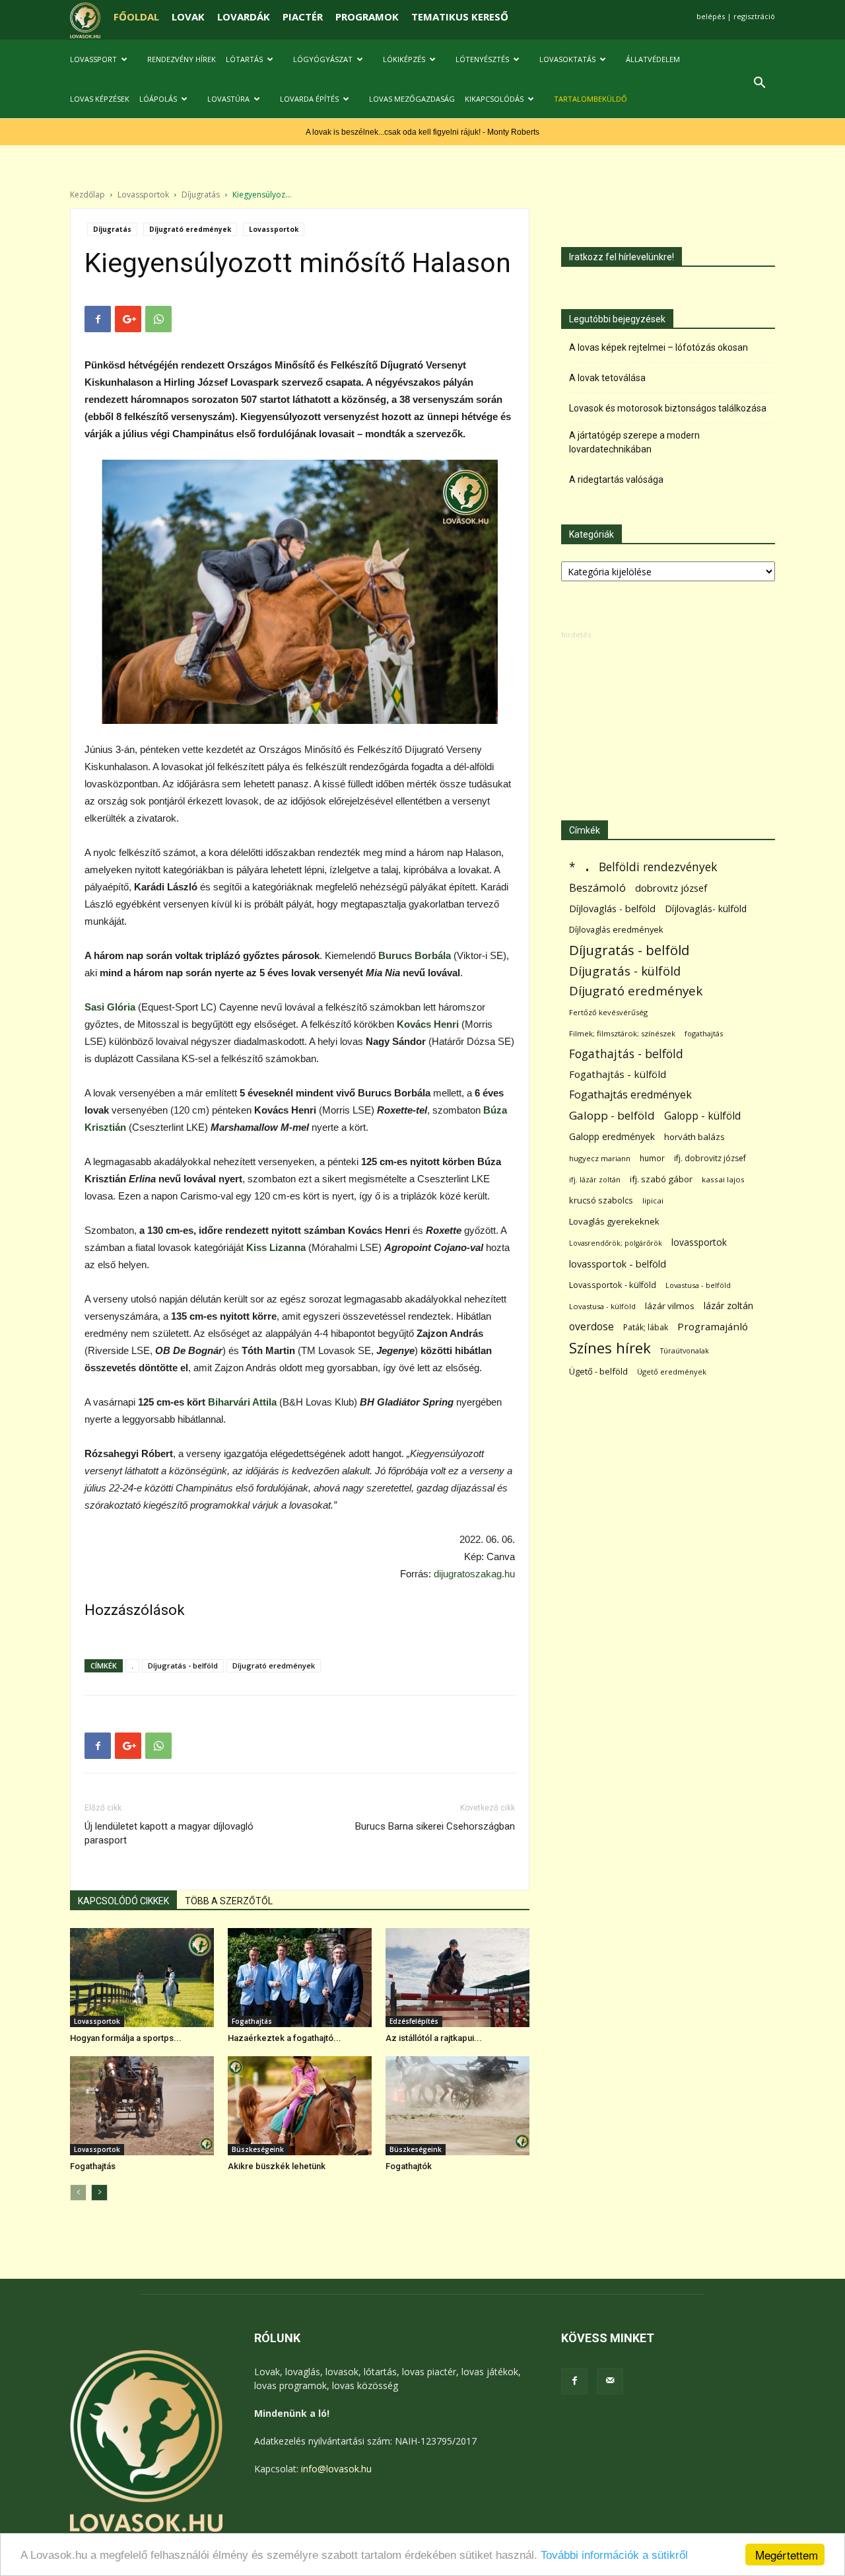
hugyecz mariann (600, 1158)
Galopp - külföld (702, 1116)
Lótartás (244, 59)
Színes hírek (610, 1348)
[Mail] (610, 2381)
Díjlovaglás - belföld (612, 909)
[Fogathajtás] (142, 2106)
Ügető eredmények (672, 1372)
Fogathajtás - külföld (618, 1074)
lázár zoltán (728, 1306)
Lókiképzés (404, 59)
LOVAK (188, 17)
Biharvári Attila (242, 1402)
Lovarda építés (309, 99)
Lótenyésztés (482, 59)
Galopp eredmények (612, 1136)
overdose (591, 1327)
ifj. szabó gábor (661, 1179)
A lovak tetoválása (607, 378)
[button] (759, 84)
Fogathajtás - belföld (626, 1054)
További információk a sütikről (614, 2555)
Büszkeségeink (258, 2149)
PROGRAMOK (367, 17)
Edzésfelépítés (414, 2021)
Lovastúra (228, 99)
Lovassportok (143, 195)
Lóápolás (158, 99)
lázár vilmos (670, 1306)
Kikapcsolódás (494, 99)
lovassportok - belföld (618, 1264)
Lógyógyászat (323, 59)
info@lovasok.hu (336, 2469)
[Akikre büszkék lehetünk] (300, 2106)
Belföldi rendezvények (658, 867)
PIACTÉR (303, 17)
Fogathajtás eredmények (630, 1095)
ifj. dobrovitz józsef (710, 1158)
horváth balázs (694, 1137)
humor (652, 1158)
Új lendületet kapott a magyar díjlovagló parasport (169, 1833)
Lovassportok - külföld (613, 1285)
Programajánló (713, 1326)
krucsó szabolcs (601, 1200)
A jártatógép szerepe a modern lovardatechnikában (634, 442)
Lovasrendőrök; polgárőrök (616, 1243)
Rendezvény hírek (182, 59)
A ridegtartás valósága (616, 480)
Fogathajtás (252, 2021)
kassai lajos (723, 1179)
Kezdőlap (87, 195)
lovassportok (699, 1242)
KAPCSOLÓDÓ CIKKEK (123, 1901)
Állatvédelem (653, 59)
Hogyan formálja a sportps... (126, 2038)
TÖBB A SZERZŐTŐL (229, 1901)
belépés (711, 16)
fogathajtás (704, 1033)
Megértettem (787, 2555)
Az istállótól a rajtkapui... (434, 2038)
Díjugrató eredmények (190, 229)
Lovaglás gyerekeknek (614, 1221)
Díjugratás (201, 195)
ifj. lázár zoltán (595, 1179)
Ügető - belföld (598, 1371)
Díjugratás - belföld (183, 1665)
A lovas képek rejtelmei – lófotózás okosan (659, 347)
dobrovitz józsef (671, 888)
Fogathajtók (409, 2166)
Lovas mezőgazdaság (412, 99)
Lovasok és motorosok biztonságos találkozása (668, 408)
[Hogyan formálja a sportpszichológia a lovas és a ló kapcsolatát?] (142, 1978)
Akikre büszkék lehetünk (277, 2166)
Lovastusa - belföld (698, 1285)
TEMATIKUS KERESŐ (460, 17)
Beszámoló (597, 887)
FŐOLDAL (136, 17)
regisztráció (754, 16)
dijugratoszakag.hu (474, 1574)
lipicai (653, 1200)
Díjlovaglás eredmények (616, 929)
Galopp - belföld (612, 1115)
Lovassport (93, 59)
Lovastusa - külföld (602, 1306)
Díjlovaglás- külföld (706, 909)
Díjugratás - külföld (625, 971)
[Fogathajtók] (457, 2106)
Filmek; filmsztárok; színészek (622, 1033)
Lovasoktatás (567, 59)
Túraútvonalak (685, 1350)
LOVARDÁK (244, 17)
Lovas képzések (100, 99)
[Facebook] (574, 2381)
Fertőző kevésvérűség (608, 1012)
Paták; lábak (646, 1327)
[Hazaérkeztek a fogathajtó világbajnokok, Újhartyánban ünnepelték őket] (300, 1978)
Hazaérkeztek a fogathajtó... (285, 2038)
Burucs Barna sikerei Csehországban (435, 1826)
